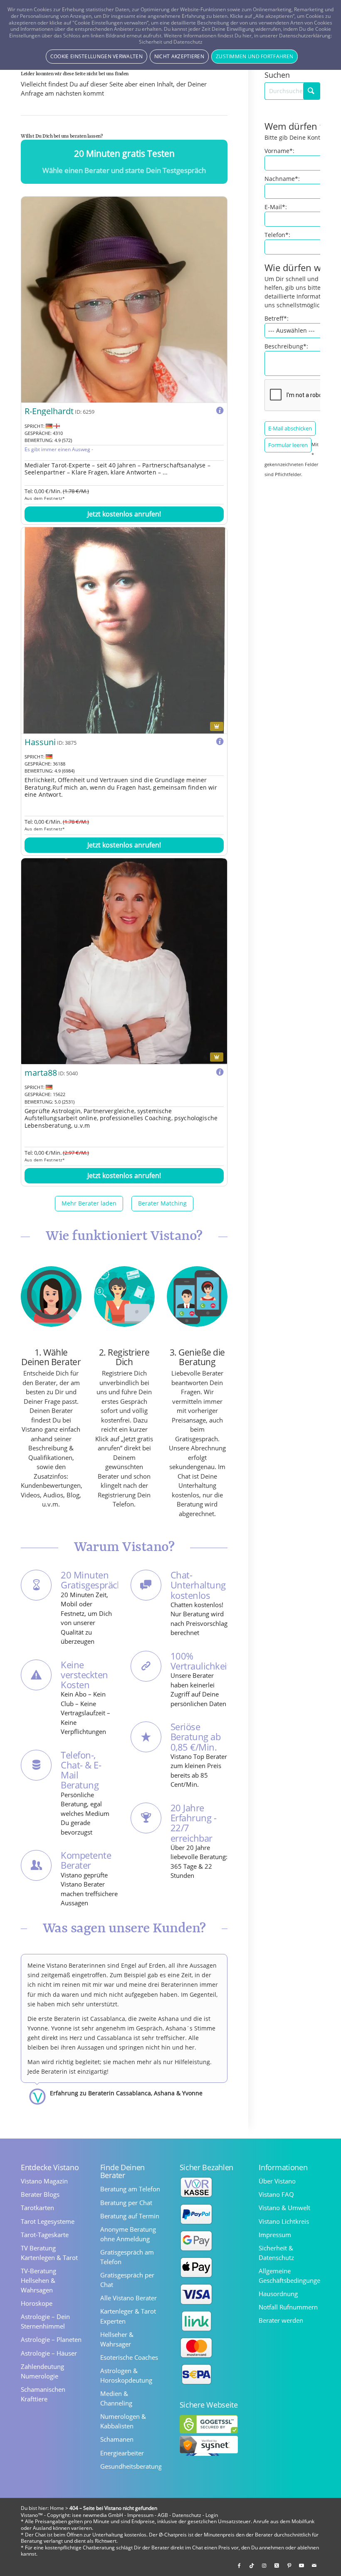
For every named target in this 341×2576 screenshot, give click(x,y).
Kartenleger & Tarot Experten (128, 2316)
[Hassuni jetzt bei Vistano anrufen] (124, 630)
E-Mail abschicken (290, 428)
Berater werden (281, 2320)
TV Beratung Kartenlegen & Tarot (49, 2253)
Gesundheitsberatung (131, 2466)
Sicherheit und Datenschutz (171, 42)
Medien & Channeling (116, 2398)
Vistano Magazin (44, 2181)
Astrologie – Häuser (49, 2353)
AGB (163, 2515)
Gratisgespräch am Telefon (127, 2257)
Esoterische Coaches (129, 2357)
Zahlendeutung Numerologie (42, 2371)
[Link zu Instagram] (264, 2566)
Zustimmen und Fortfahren (255, 56)
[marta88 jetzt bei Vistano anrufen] (124, 961)
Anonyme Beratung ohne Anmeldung (128, 2234)
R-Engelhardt (49, 411)
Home (57, 2508)
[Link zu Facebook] (239, 2566)
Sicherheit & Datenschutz (276, 2253)
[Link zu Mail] (314, 2566)
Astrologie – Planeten (51, 2339)
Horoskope (37, 2303)
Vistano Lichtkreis (284, 2221)
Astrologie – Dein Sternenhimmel (45, 2321)
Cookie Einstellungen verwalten (96, 56)
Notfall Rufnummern (288, 2307)
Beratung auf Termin (130, 2216)
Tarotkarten (37, 2208)
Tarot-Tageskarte (45, 2235)
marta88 (41, 1073)
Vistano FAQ (276, 2194)
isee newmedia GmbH (98, 2515)
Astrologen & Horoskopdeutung (126, 2375)
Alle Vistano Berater (128, 2298)
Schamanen (117, 2439)
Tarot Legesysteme (48, 2221)
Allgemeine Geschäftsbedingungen (289, 2276)
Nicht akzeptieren (179, 56)
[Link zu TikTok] (252, 2566)
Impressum (275, 2235)
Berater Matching (162, 1203)
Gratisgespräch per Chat (127, 2280)
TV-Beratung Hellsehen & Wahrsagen (38, 2280)
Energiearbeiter (122, 2453)
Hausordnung (278, 2294)
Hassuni (40, 742)
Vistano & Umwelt (284, 2208)
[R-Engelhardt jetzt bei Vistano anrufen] (124, 300)
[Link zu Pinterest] (289, 2566)
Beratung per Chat (126, 2203)
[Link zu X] (277, 2566)
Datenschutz (187, 2515)
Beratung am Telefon (130, 2189)
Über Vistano (277, 2181)
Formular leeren (288, 445)
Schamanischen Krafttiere (43, 2394)
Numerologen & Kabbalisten (123, 2421)
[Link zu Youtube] (301, 2566)
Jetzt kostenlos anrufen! (124, 514)
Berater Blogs (40, 2194)
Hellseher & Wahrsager (117, 2339)
